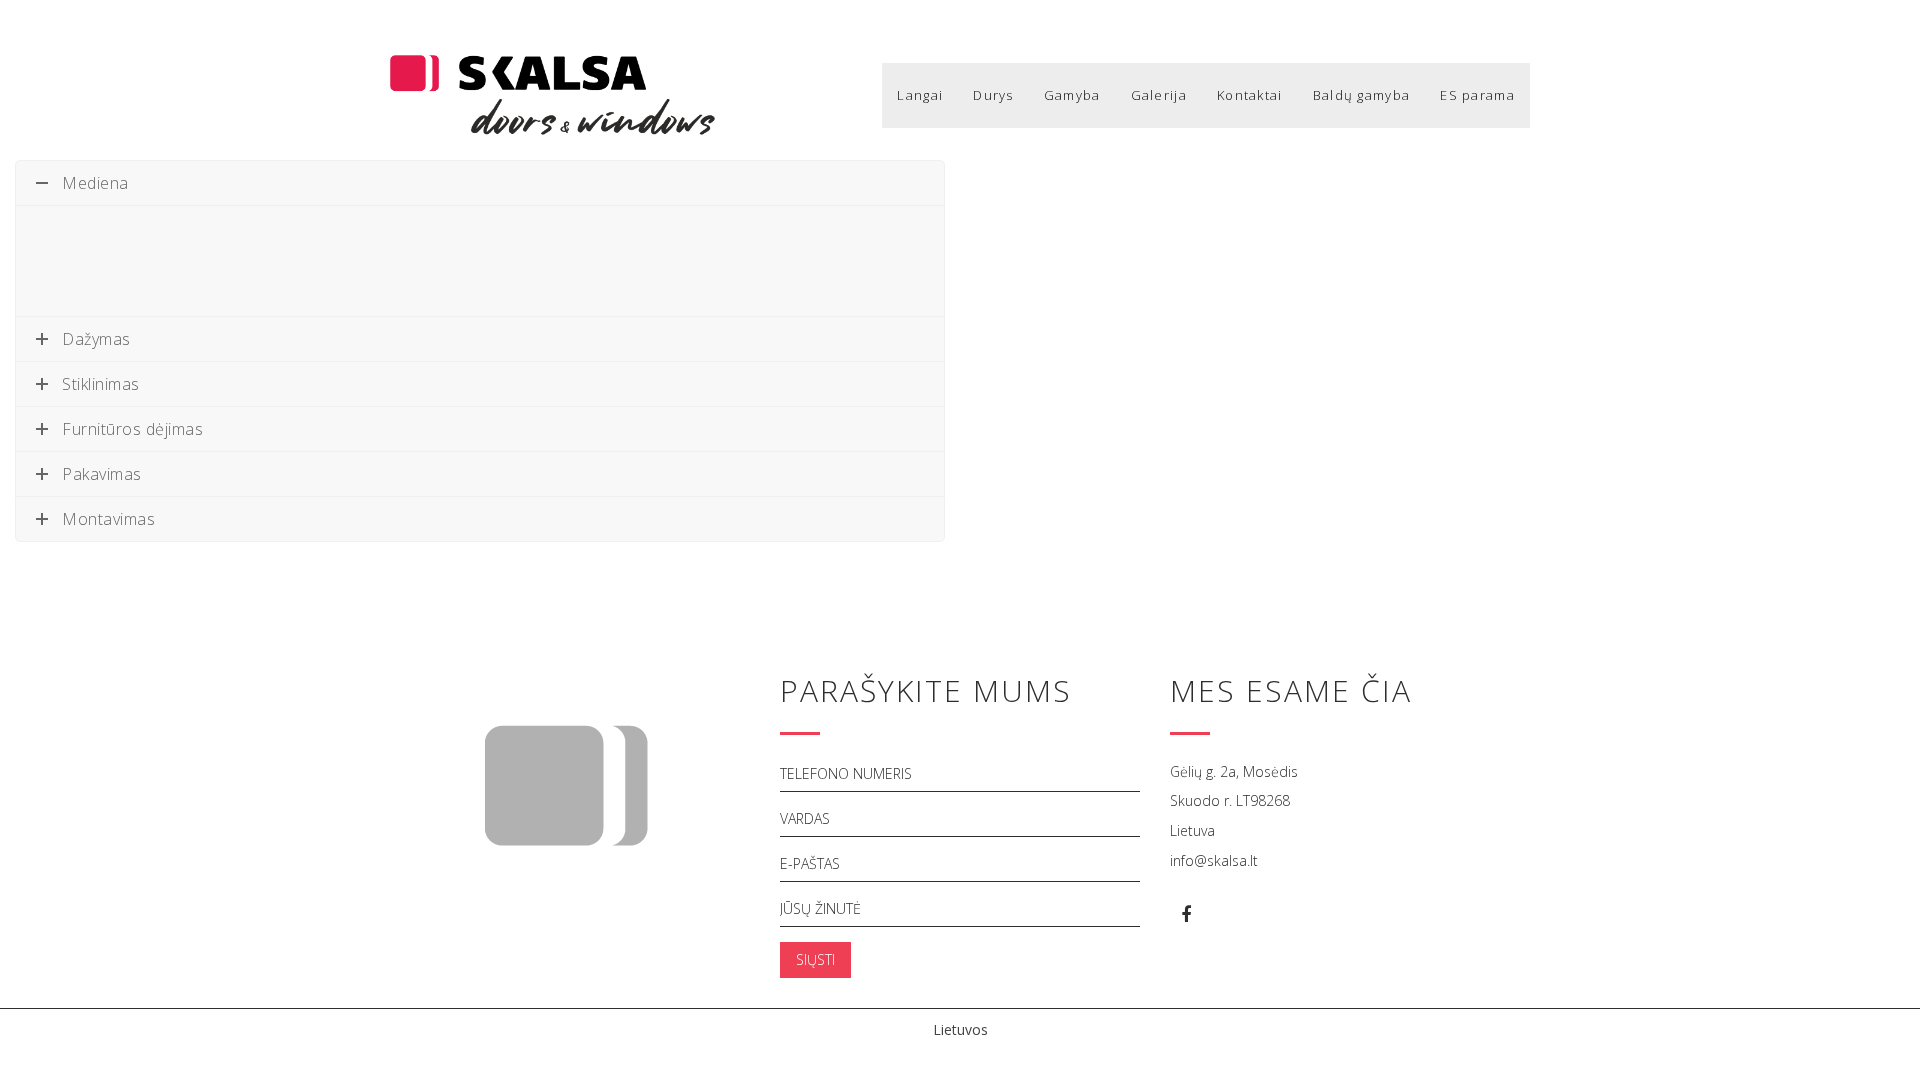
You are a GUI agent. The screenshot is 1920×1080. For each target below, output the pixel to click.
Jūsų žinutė (820, 908)
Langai (920, 95)
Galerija (1159, 95)
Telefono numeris (846, 773)
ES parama (1477, 95)
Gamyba (1072, 95)
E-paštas (810, 863)
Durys (993, 95)
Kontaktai (1250, 95)
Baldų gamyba (1362, 95)
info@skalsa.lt (1214, 860)
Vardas (805, 818)
